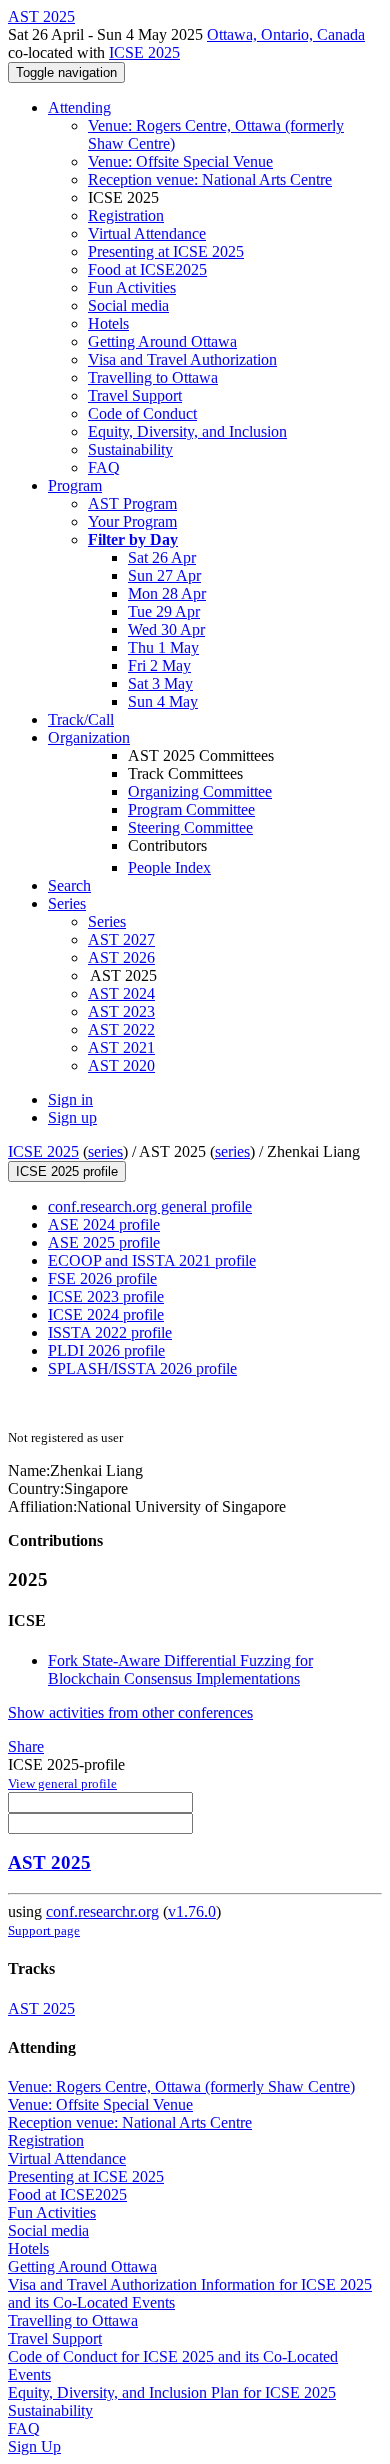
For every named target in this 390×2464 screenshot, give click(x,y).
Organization (89, 737)
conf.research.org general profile (150, 1206)
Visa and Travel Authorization (182, 359)
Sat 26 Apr (162, 557)
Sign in (70, 1099)
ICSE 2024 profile (106, 1314)
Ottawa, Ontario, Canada (286, 34)
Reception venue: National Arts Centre (210, 179)
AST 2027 (121, 939)
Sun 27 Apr (164, 575)
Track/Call (81, 719)
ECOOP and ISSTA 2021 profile (152, 1260)
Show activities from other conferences (130, 1712)
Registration (126, 215)
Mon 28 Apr (167, 593)
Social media (128, 305)
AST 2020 (121, 1065)
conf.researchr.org (102, 1911)
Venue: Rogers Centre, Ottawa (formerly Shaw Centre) (181, 2086)
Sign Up (34, 2446)
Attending (79, 107)
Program (75, 485)
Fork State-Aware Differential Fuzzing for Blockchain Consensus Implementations (180, 1669)
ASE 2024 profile (104, 1224)
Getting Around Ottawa (162, 341)
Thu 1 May (163, 647)
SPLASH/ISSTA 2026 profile (142, 1368)
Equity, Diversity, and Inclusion (187, 431)
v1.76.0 (192, 1911)
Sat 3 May (160, 683)
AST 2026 (121, 957)
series (105, 1151)
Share (26, 1746)
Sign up (72, 1117)
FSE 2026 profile (102, 1278)
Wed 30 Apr (166, 629)
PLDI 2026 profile (106, 1350)
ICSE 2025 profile (67, 1171)
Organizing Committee (200, 791)
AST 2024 (121, 993)
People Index (169, 867)
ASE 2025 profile (104, 1242)
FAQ (104, 467)
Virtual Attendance (147, 233)
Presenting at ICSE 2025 (166, 251)
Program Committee (191, 809)
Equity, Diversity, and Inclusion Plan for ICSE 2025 (172, 2392)
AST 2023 (121, 1011)
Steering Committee (190, 827)
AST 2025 (49, 1862)
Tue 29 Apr (164, 611)
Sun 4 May (163, 701)
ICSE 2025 (144, 52)
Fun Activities (132, 287)
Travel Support (135, 395)
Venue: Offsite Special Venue (180, 161)
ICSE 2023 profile (106, 1296)
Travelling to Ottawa (153, 377)
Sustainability (130, 449)
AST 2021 (121, 1047)
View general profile (62, 1783)
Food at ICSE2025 (147, 269)
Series (107, 921)
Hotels (108, 323)
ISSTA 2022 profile (110, 1332)
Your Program (132, 521)
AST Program (132, 503)
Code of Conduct (142, 413)
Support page (44, 1930)
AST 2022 (121, 1029)
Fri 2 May (159, 665)
